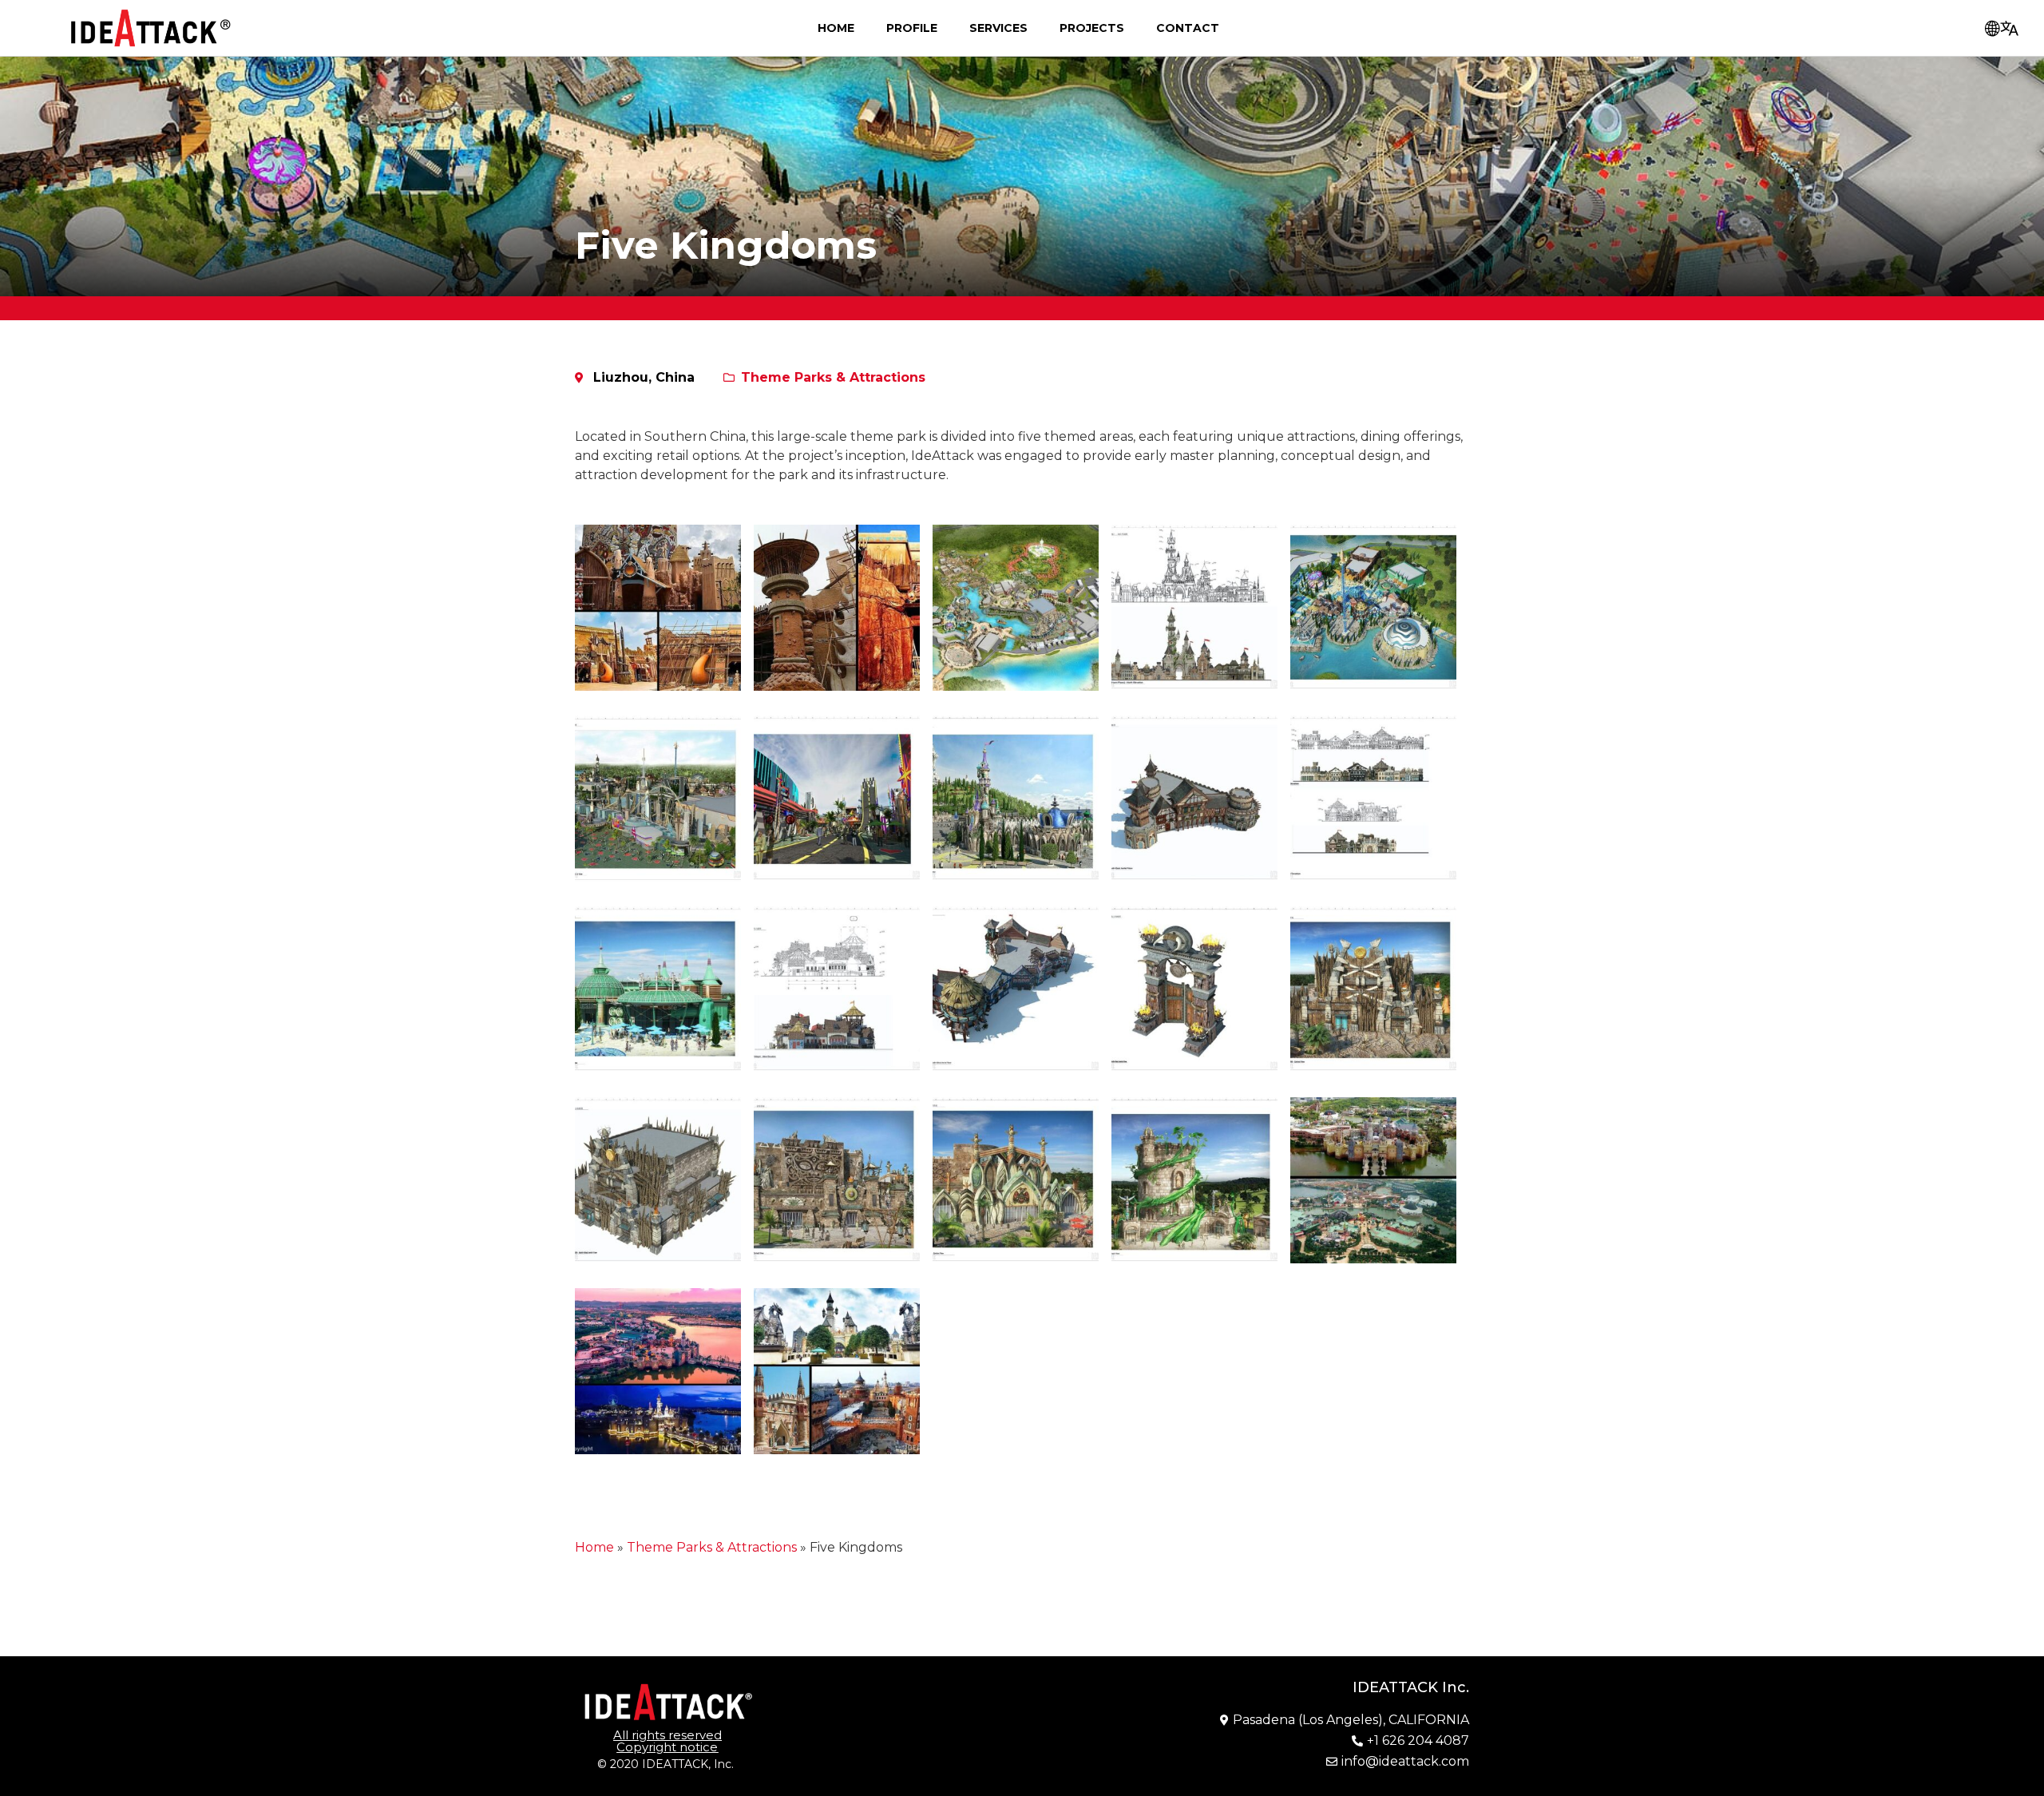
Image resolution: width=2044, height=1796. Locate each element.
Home (836, 28)
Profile (912, 28)
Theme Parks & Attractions (833, 377)
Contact (1188, 28)
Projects (1092, 28)
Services (998, 28)
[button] (667, 1741)
